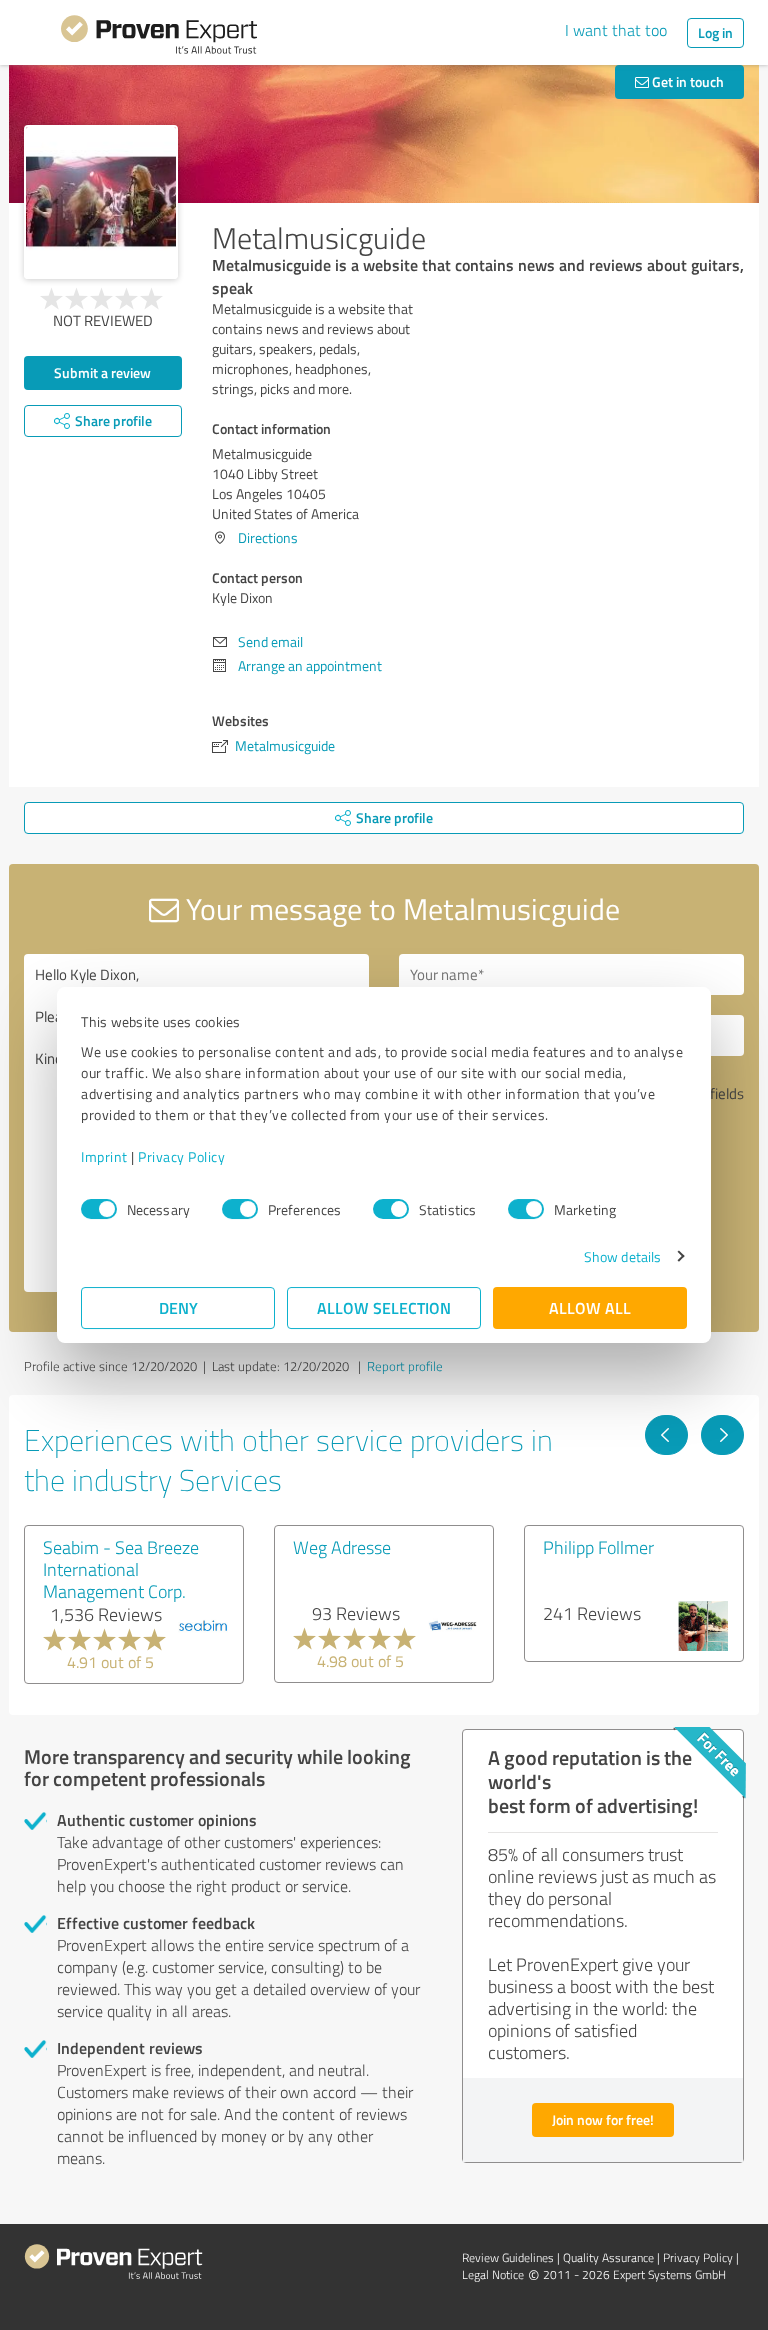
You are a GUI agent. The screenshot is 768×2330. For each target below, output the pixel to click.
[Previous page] (666, 1435)
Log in (715, 32)
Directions (268, 537)
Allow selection (384, 1307)
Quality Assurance (608, 2257)
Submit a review (102, 372)
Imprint (104, 1156)
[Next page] (722, 1435)
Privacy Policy (181, 1156)
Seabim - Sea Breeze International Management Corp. (121, 1569)
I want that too (616, 30)
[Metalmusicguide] (101, 202)
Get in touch (686, 81)
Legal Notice (493, 2274)
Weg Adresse (342, 1547)
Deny (178, 1307)
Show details (622, 1256)
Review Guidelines (508, 2257)
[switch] (240, 1209)
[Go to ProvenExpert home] (159, 38)
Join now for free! (603, 2119)
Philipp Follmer (598, 1547)
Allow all (590, 1307)
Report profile (405, 1366)
